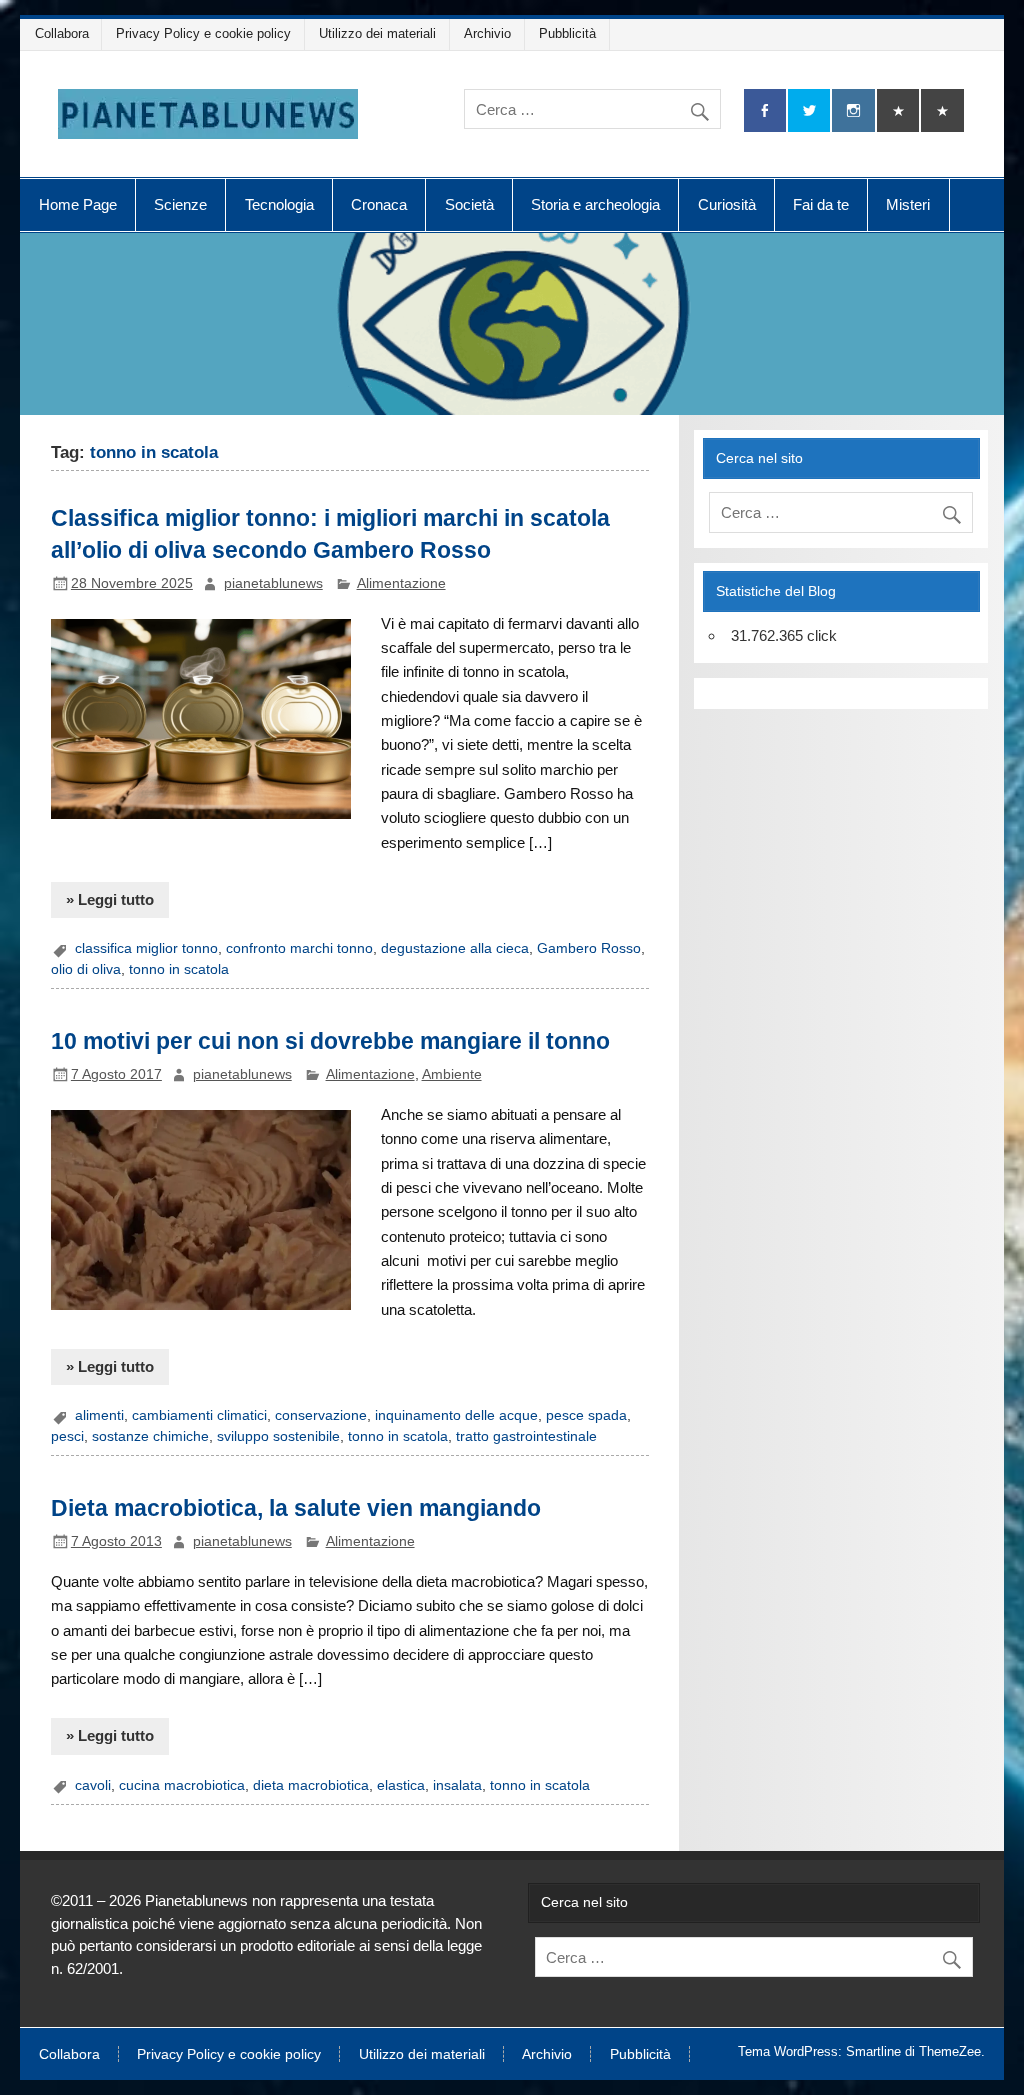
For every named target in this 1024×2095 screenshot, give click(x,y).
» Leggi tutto (110, 899)
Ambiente (452, 1074)
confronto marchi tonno (299, 948)
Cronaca (379, 204)
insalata (457, 1785)
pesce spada (586, 1415)
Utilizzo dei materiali (377, 33)
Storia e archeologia (595, 204)
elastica (401, 1785)
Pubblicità (567, 33)
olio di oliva (86, 969)
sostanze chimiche (150, 1436)
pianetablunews (273, 583)
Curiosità (727, 204)
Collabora (62, 33)
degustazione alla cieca (455, 948)
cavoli (93, 1785)
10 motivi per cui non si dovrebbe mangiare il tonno (330, 1041)
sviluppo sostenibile (278, 1436)
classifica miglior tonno (146, 948)
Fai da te (821, 204)
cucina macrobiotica (182, 1785)
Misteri (908, 204)
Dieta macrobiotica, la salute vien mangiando (296, 1508)
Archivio (487, 33)
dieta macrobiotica (311, 1785)
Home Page (78, 204)
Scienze (180, 204)
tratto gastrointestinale (526, 1436)
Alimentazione (401, 583)
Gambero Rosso (589, 948)
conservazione (321, 1415)
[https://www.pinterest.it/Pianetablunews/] (898, 110)
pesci (67, 1436)
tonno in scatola (179, 969)
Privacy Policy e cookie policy (203, 33)
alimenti (99, 1415)
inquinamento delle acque (456, 1415)
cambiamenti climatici (199, 1415)
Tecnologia (279, 204)
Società (469, 204)
